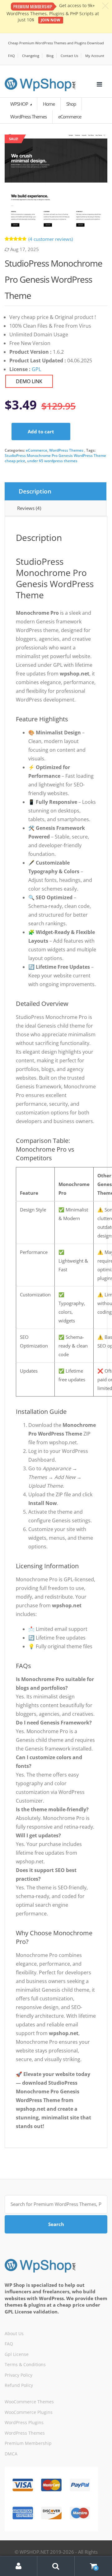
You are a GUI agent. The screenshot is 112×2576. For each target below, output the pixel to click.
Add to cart (41, 432)
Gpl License (17, 2354)
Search (56, 2224)
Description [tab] (35, 491)
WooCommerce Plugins (29, 2412)
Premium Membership (28, 2443)
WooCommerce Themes (29, 2402)
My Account (95, 56)
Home (49, 104)
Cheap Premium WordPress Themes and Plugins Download (56, 43)
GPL (36, 369)
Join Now (51, 20)
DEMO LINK (29, 381)
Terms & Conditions (25, 2364)
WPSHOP (20, 104)
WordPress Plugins (24, 2422)
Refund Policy (19, 2385)
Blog (50, 56)
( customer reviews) (51, 239)
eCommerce (37, 450)
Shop (71, 104)
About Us (14, 2333)
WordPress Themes (66, 450)
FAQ (12, 56)
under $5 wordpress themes (52, 461)
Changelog (31, 56)
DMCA (11, 2454)
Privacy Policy (19, 2375)
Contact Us (69, 56)
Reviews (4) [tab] (29, 508)
